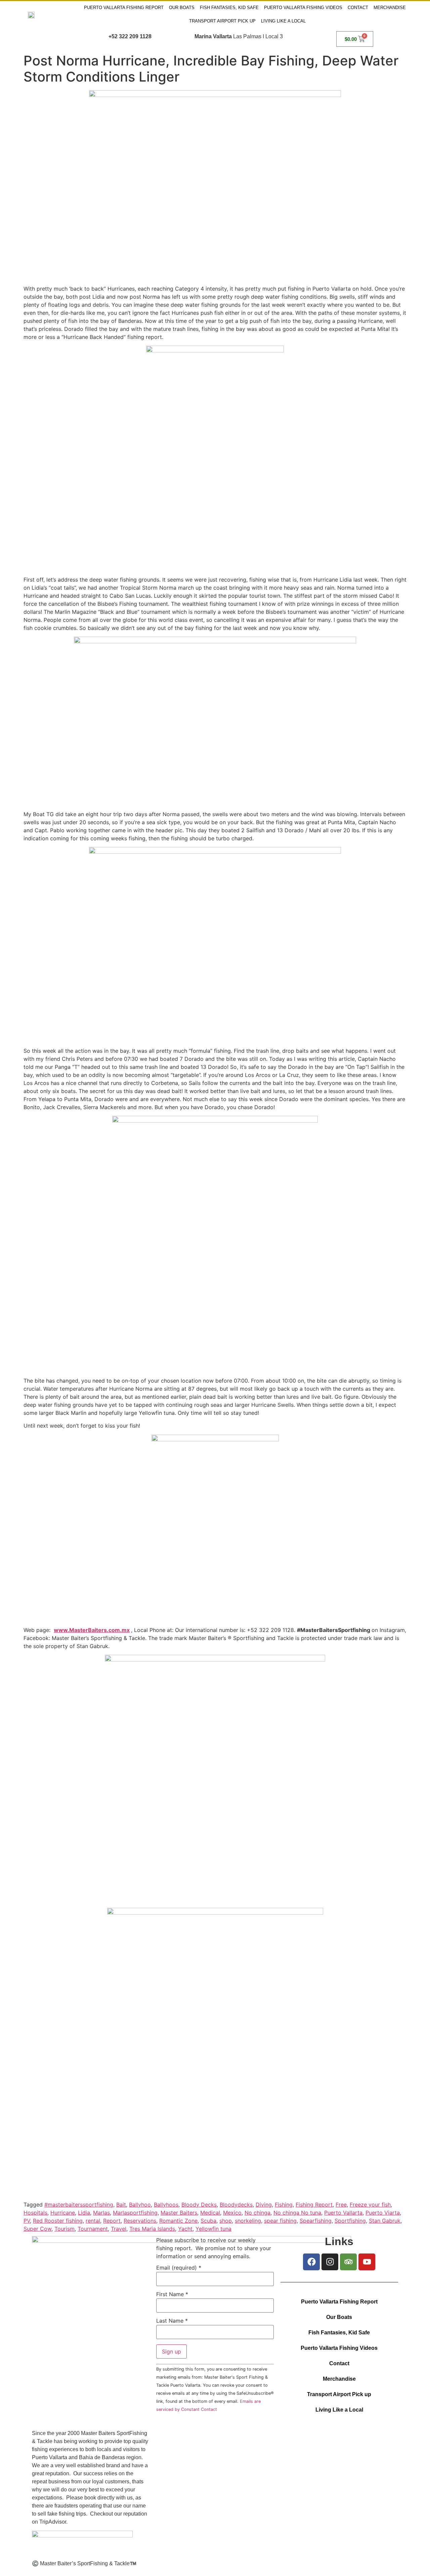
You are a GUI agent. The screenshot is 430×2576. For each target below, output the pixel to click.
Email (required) (179, 2268)
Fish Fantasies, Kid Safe (229, 8)
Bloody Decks (199, 2205)
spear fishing (280, 2221)
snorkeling (248, 2221)
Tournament (93, 2229)
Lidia (84, 2213)
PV (27, 2221)
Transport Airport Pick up (222, 21)
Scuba (208, 2221)
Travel (119, 2229)
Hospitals (35, 2213)
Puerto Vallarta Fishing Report (124, 8)
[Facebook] (311, 2262)
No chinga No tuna (297, 2213)
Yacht (185, 2229)
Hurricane (63, 2213)
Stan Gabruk (385, 2221)
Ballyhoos (166, 2205)
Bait (121, 2205)
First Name (172, 2294)
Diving (264, 2205)
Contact (358, 8)
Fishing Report (314, 2205)
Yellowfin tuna (213, 2229)
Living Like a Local (283, 21)
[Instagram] (330, 2262)
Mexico (232, 2213)
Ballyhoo (140, 2205)
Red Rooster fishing (58, 2221)
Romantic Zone (178, 2221)
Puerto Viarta (383, 2213)
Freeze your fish (370, 2205)
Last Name (172, 2321)
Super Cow (37, 2229)
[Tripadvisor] (348, 2262)
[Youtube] (367, 2262)
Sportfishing (350, 2221)
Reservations (140, 2221)
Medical (210, 2213)
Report (112, 2221)
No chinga (257, 2213)
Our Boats (182, 8)
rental (93, 2221)
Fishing (284, 2205)
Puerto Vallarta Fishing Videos (303, 8)
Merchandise (390, 8)
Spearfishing (316, 2221)
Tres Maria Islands (152, 2229)
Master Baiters (179, 2213)
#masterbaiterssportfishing (79, 2205)
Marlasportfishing (135, 2213)
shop (226, 2221)
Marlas (101, 2213)
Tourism (64, 2229)
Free (341, 2205)
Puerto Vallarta (343, 2213)
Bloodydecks (236, 2205)
